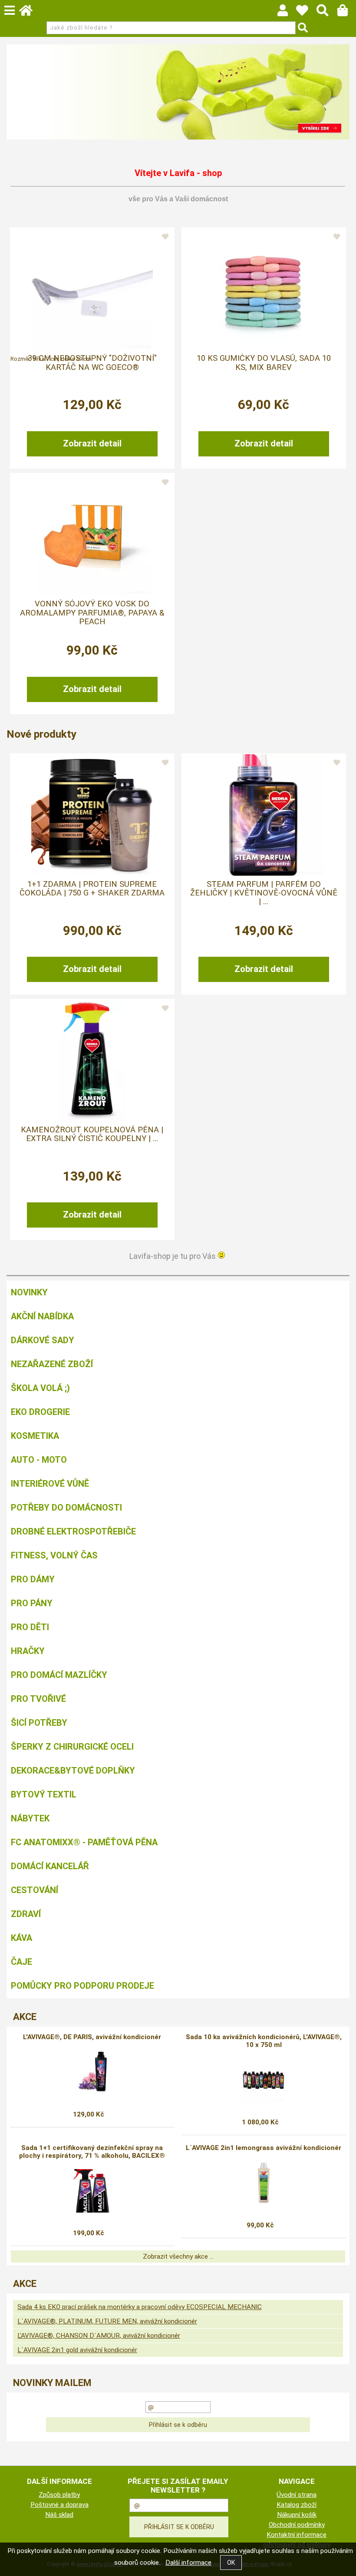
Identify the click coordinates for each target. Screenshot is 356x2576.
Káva (21, 1938)
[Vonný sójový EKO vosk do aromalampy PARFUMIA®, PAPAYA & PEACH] (92, 535)
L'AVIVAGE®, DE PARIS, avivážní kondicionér (92, 2037)
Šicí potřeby (39, 1723)
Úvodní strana (297, 2495)
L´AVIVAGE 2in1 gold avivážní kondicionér (77, 2350)
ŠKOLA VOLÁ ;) (40, 1388)
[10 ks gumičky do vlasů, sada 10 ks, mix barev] (264, 289)
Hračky (28, 1651)
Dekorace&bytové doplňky (73, 1771)
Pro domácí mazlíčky (59, 1675)
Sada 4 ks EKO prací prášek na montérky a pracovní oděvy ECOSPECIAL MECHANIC (140, 2307)
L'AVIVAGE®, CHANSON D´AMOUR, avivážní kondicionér (99, 2336)
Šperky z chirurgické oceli (72, 1747)
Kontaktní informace (297, 2535)
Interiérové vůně (50, 1484)
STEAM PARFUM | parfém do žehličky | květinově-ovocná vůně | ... (264, 893)
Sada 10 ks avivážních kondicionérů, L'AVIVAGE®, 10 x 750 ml (264, 2041)
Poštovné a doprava (59, 2505)
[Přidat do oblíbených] (165, 237)
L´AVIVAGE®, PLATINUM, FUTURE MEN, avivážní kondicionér (107, 2321)
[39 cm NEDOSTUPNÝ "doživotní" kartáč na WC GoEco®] (92, 289)
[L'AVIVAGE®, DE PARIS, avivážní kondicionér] (92, 2072)
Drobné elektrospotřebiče (73, 1531)
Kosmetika (35, 1436)
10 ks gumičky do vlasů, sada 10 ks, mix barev (264, 363)
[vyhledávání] (327, 13)
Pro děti (30, 1627)
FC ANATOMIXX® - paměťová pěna (84, 1842)
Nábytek (30, 1818)
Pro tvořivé (38, 1699)
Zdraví (26, 1914)
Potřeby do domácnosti (66, 1508)
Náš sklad (59, 2515)
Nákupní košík (297, 2515)
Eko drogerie (40, 1412)
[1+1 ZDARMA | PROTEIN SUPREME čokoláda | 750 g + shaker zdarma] (92, 815)
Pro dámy (33, 1579)
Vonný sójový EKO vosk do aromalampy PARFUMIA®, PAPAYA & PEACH (92, 613)
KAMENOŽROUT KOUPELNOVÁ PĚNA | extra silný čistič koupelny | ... (92, 1134)
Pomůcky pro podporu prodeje (82, 1986)
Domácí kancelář (50, 1866)
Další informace (188, 2563)
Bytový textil (44, 1794)
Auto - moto (39, 1460)
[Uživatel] (306, 13)
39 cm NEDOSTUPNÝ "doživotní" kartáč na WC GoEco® (92, 363)
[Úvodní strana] (30, 13)
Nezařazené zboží (52, 1364)
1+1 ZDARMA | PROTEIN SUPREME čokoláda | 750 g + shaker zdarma (92, 889)
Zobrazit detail (92, 443)
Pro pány (32, 1603)
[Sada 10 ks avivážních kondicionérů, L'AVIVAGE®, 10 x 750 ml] (264, 2080)
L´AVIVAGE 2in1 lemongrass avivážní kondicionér (264, 2148)
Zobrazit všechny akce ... (178, 2256)
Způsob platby (59, 2495)
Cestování (35, 1890)
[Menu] (10, 10)
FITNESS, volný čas (54, 1555)
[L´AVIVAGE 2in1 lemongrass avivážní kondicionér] (264, 2183)
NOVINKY (29, 1292)
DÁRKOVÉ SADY (43, 1340)
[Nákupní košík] (347, 13)
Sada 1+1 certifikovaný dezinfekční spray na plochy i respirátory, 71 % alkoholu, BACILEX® (92, 2152)
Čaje (21, 1962)
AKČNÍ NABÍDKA (42, 1316)
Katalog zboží (297, 2505)
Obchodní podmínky (297, 2525)
